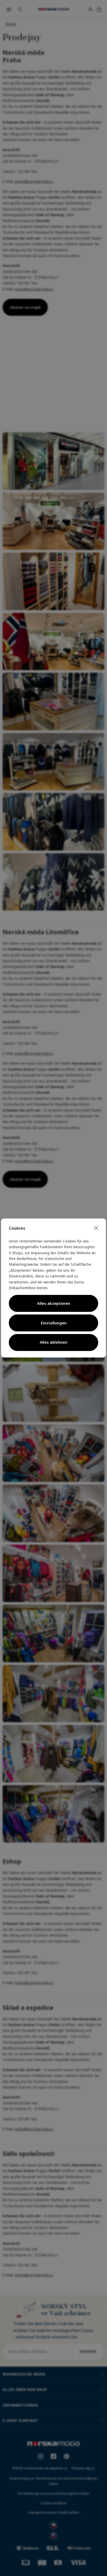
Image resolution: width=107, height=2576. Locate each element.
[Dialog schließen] (96, 1228)
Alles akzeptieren (54, 1303)
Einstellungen (54, 1323)
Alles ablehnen (53, 1342)
